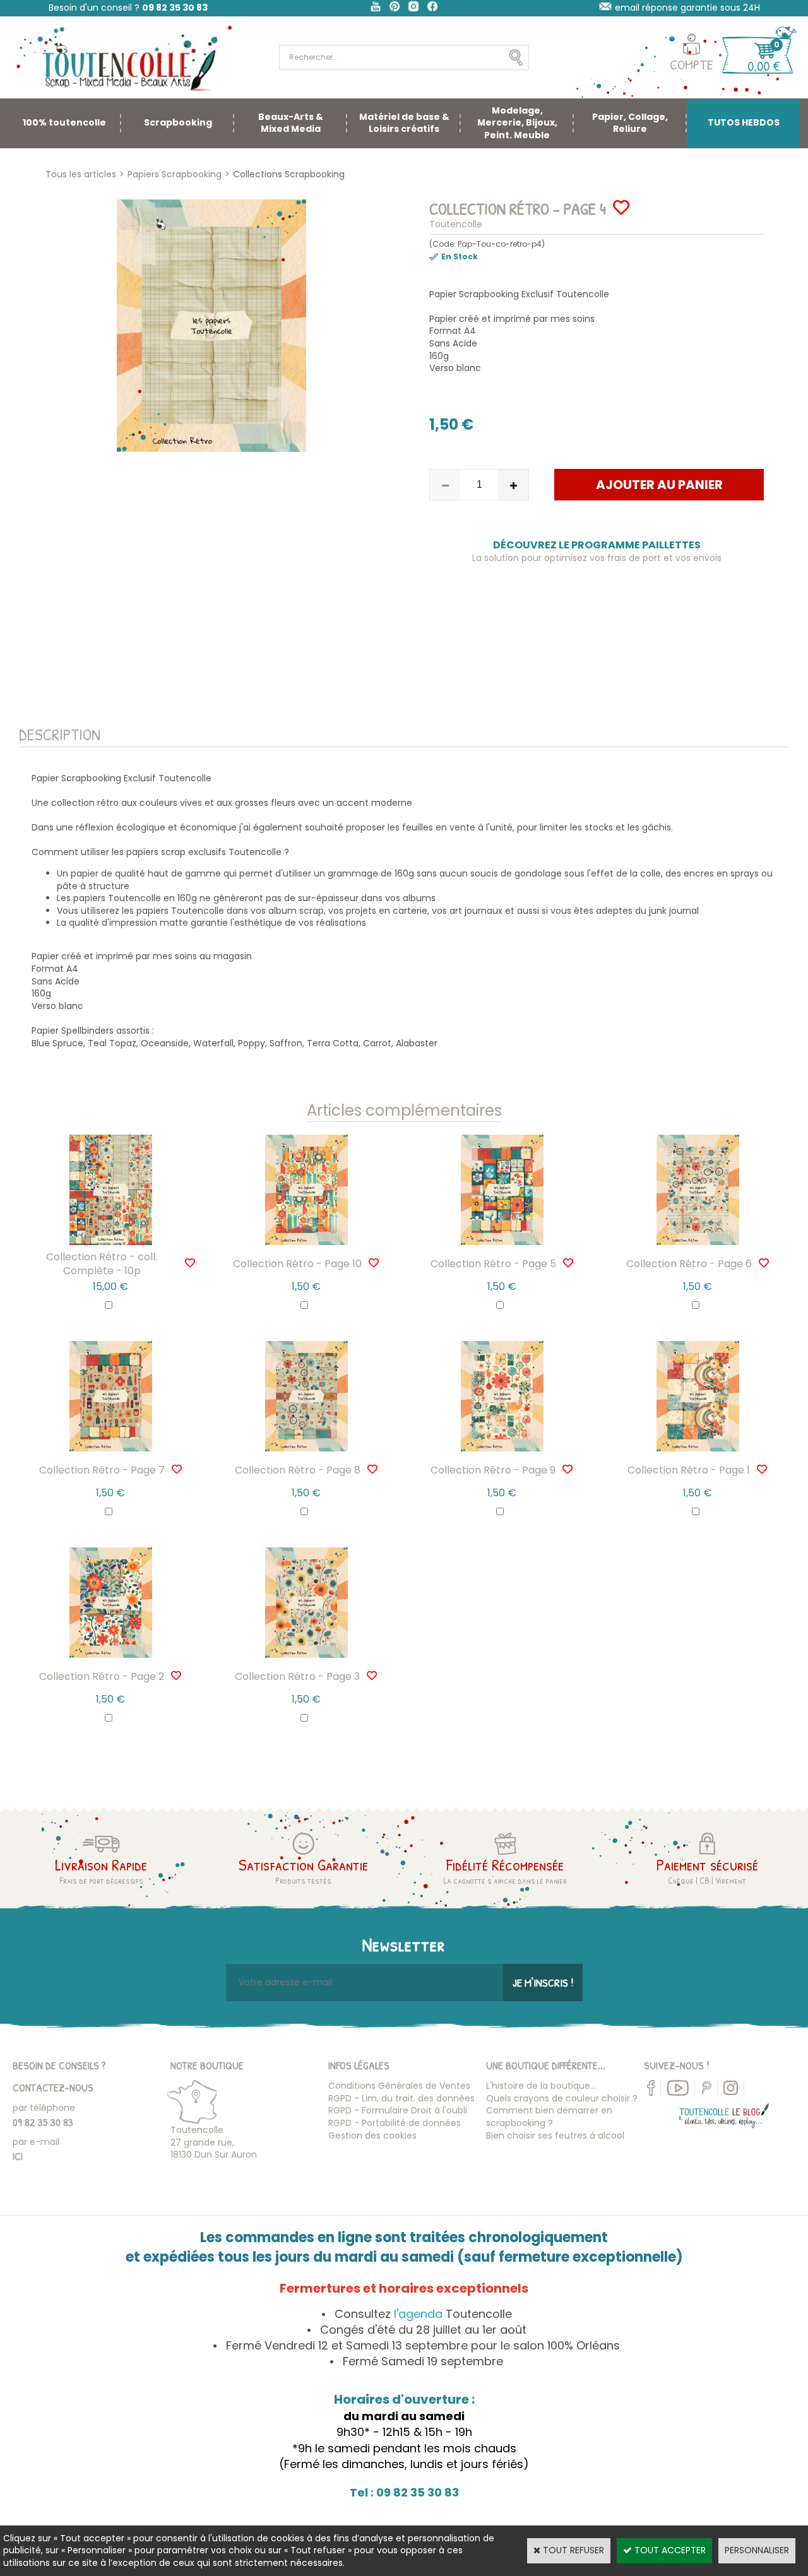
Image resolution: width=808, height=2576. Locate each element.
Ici (18, 2156)
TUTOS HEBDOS (744, 122)
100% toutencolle (64, 122)
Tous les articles (81, 174)
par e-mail (36, 2142)
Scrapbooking (178, 122)
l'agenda (418, 2314)
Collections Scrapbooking (289, 174)
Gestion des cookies (372, 2136)
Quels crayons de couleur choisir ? (562, 2098)
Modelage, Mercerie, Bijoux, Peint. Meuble (517, 123)
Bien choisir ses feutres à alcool (555, 2136)
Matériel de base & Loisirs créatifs (404, 123)
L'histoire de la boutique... (541, 2086)
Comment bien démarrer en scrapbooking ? (549, 2117)
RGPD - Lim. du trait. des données (401, 2098)
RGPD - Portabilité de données (395, 2123)
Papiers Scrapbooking (175, 174)
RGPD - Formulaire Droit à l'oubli (398, 2110)
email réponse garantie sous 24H (687, 8)
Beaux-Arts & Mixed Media (291, 123)
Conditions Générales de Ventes (399, 2086)
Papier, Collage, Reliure (630, 123)
